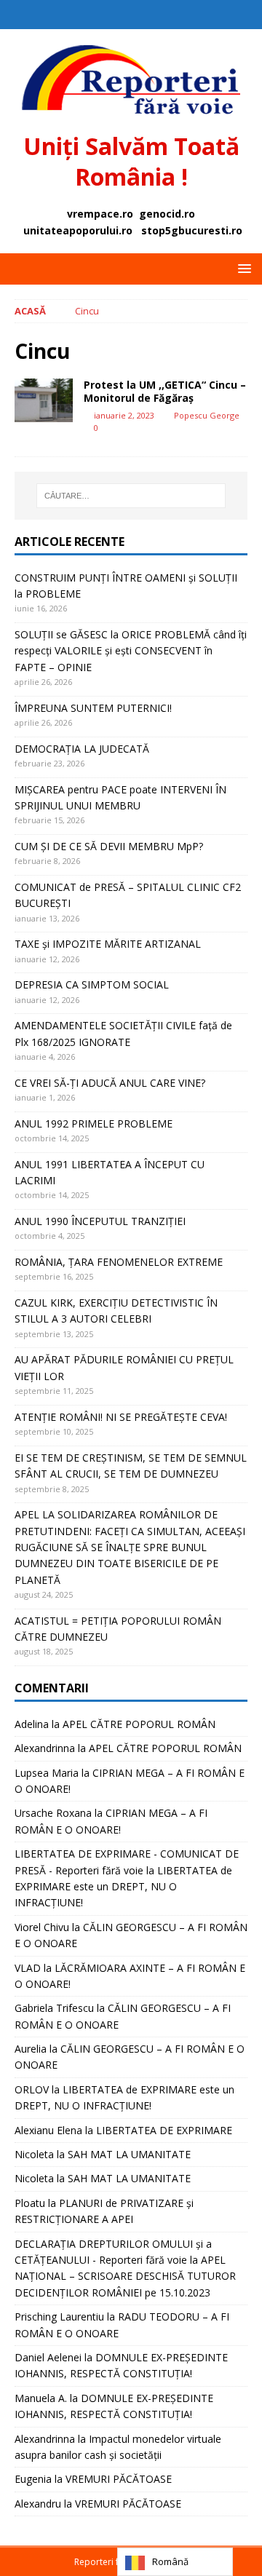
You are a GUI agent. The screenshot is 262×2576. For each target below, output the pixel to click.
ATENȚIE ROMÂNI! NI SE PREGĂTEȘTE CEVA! (122, 1417)
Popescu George (207, 415)
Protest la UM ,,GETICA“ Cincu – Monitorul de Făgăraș (165, 391)
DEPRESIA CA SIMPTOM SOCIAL (92, 984)
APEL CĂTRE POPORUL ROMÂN (139, 1724)
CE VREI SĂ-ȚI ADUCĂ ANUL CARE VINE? (110, 1083)
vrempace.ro (100, 214)
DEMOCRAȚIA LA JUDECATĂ (82, 749)
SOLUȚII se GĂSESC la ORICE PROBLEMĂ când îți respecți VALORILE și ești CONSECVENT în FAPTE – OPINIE (131, 651)
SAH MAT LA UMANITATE (129, 2154)
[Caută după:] (131, 496)
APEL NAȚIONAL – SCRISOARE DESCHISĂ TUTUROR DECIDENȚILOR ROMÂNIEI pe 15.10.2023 (125, 2276)
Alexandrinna (45, 1748)
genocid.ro (167, 214)
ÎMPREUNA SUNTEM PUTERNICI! (93, 708)
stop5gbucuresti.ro (192, 230)
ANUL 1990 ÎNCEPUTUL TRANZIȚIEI (100, 1221)
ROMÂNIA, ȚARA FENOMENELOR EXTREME (119, 1262)
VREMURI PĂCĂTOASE (119, 2479)
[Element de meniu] (117, 15)
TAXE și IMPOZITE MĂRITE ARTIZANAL (108, 944)
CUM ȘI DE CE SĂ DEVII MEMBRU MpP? (109, 846)
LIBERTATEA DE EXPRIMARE (164, 2130)
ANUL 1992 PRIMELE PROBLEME (94, 1123)
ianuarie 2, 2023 (124, 415)
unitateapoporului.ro (78, 230)
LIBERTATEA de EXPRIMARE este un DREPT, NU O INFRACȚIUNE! (123, 1887)
